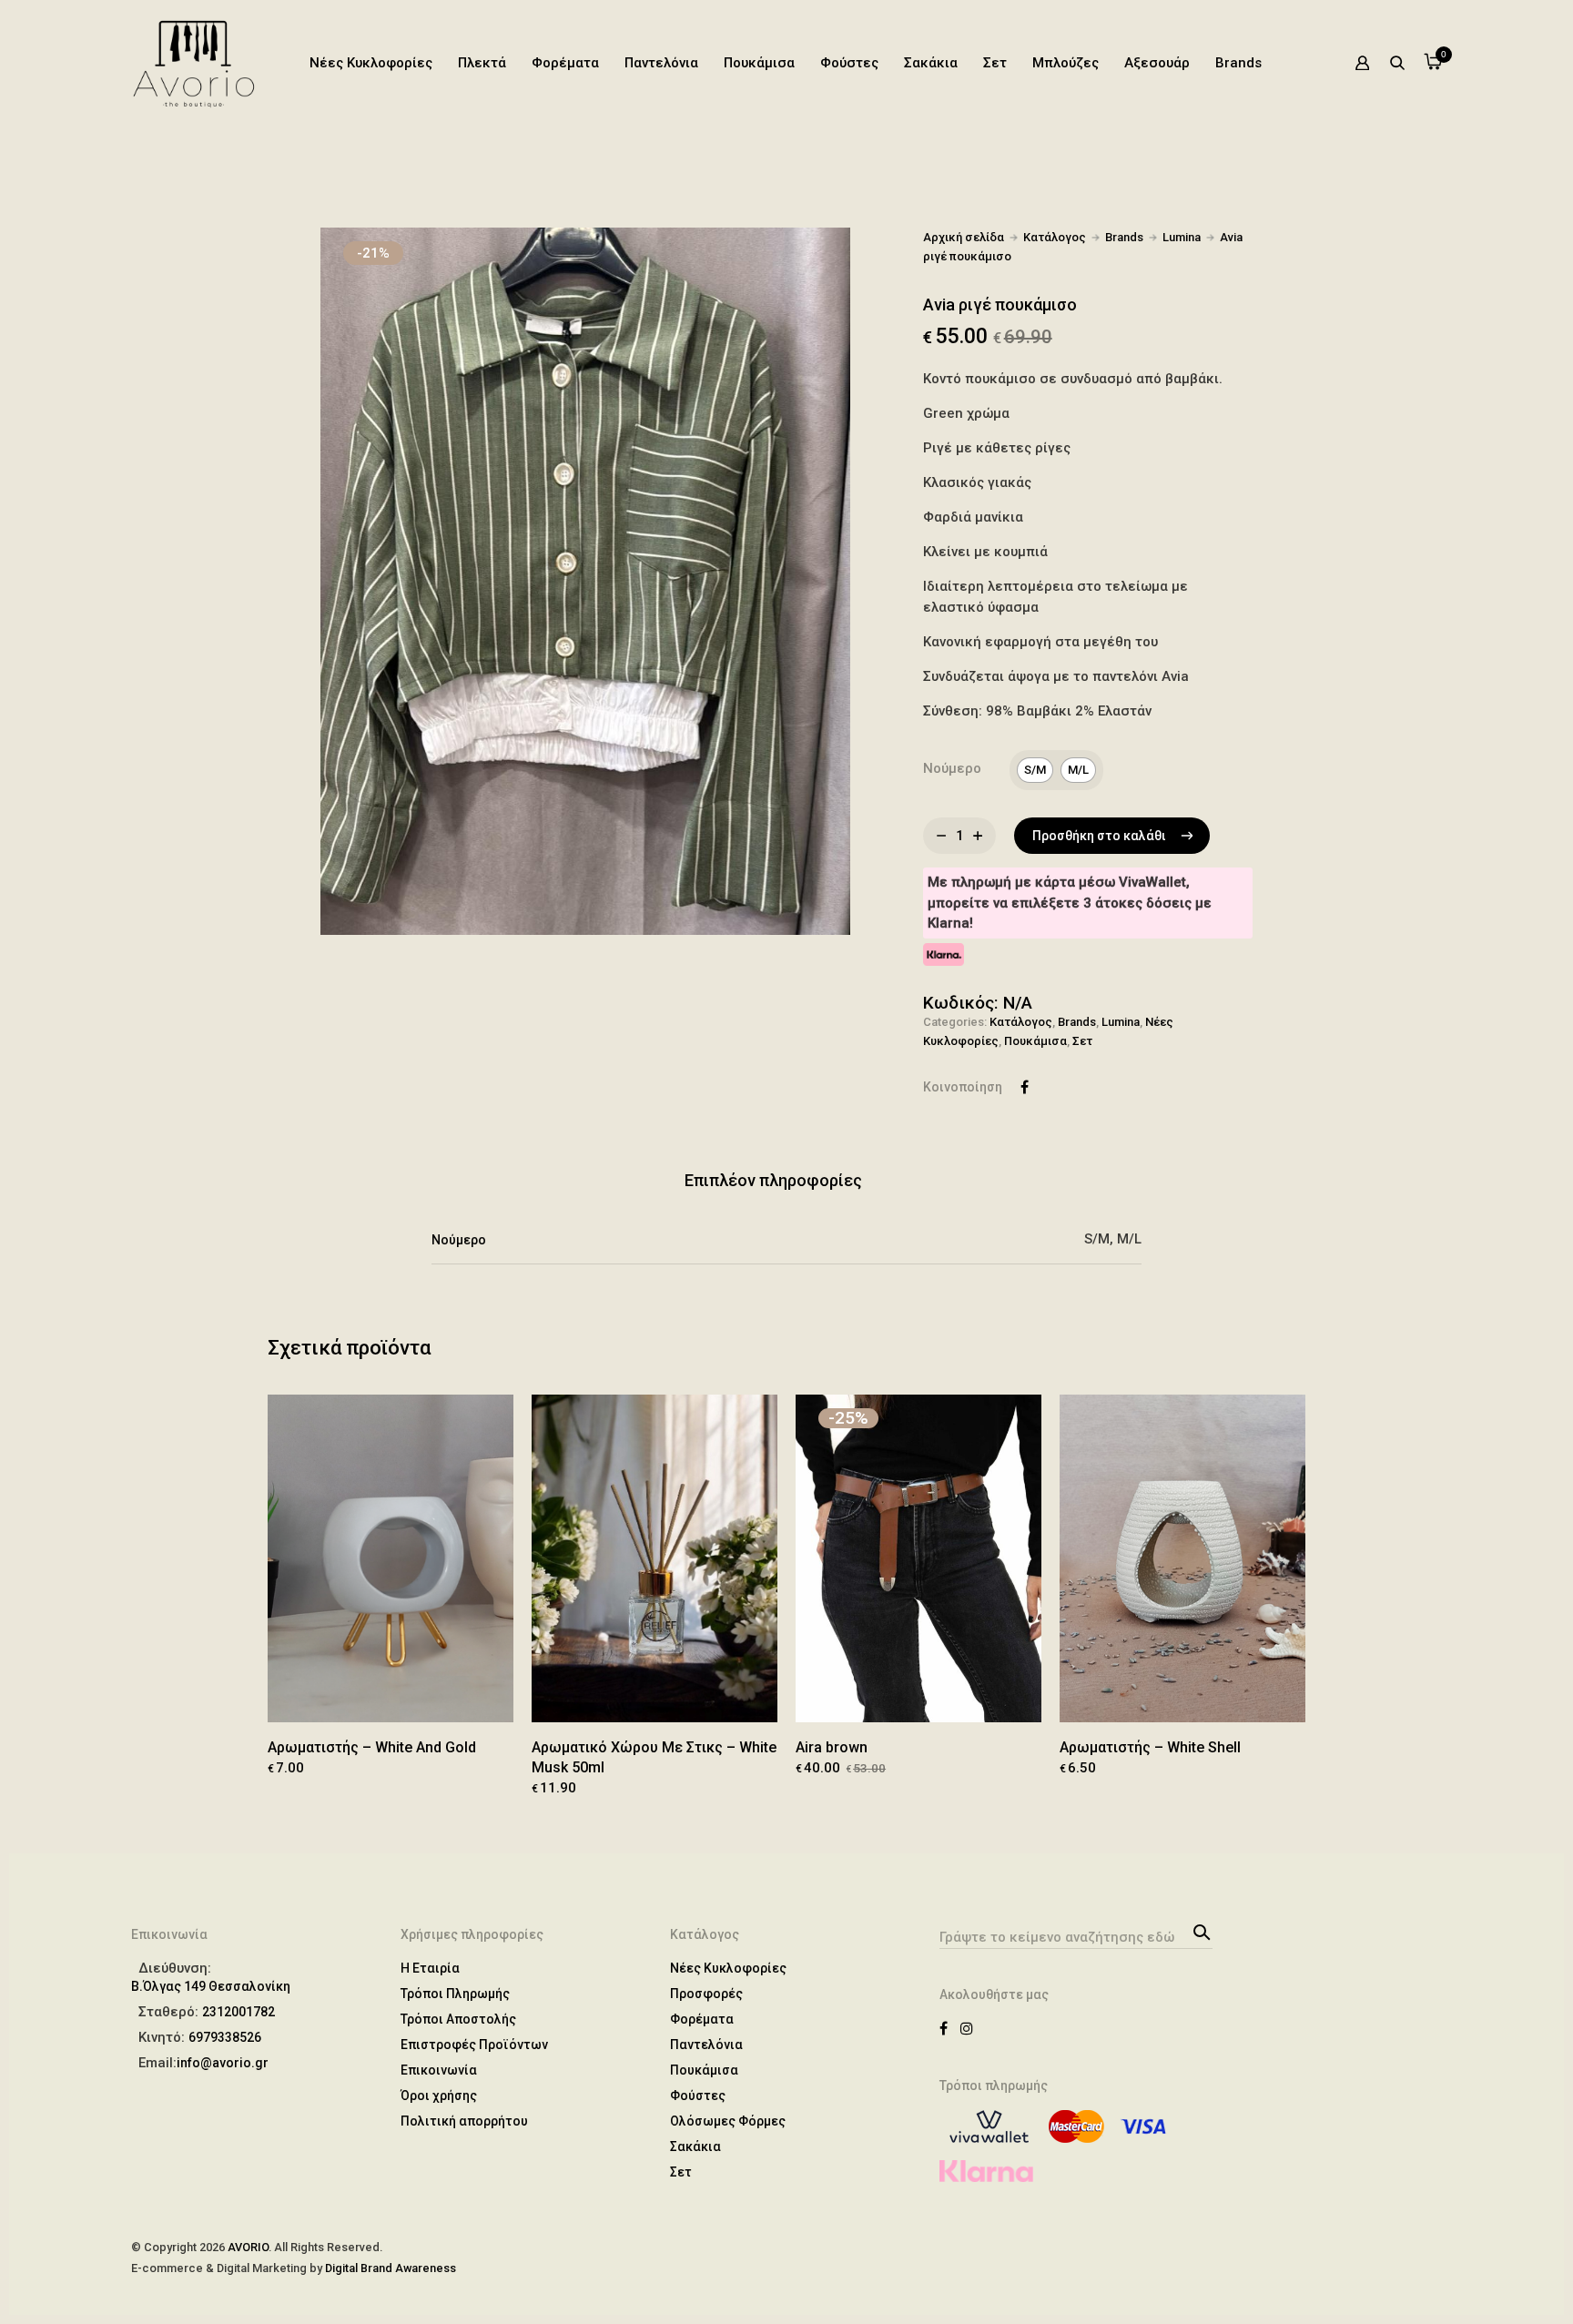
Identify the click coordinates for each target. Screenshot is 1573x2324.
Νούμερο (952, 768)
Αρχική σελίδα (964, 237)
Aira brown (832, 1747)
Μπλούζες (1066, 63)
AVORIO (248, 2247)
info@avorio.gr (223, 2063)
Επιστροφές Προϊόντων (474, 2045)
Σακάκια (931, 63)
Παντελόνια (661, 63)
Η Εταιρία (430, 1968)
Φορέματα (565, 63)
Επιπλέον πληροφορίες (773, 1180)
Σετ (995, 63)
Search (1199, 1931)
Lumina (1182, 237)
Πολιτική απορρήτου (464, 2121)
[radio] (1035, 770)
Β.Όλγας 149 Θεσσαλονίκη (211, 1986)
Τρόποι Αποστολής (458, 2019)
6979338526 (225, 2037)
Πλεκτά (482, 63)
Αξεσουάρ (1157, 63)
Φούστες (849, 63)
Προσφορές (706, 1994)
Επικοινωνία (439, 2070)
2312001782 (238, 2012)
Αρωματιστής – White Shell (1150, 1747)
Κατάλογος (1055, 237)
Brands (1238, 63)
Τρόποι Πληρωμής (455, 1994)
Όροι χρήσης (439, 2096)
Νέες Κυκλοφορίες (371, 63)
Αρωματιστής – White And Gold (372, 1747)
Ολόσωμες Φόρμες (728, 2121)
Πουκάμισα (759, 63)
